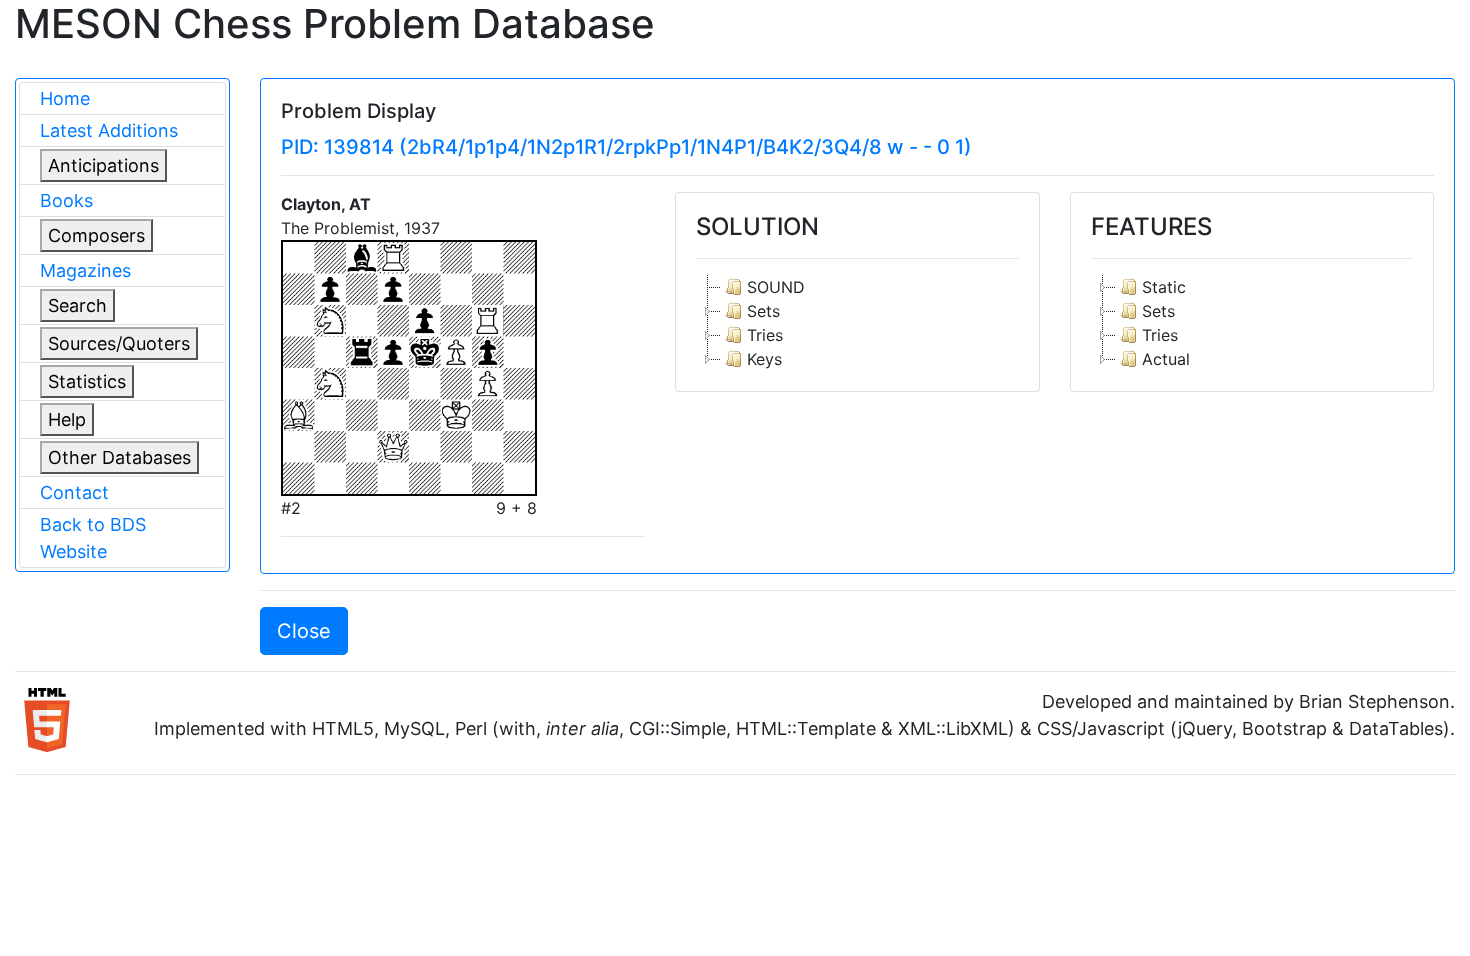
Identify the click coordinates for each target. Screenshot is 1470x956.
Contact (74, 492)
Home (65, 98)
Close (304, 631)
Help (67, 419)
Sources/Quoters (119, 343)
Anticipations (103, 165)
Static (1164, 287)
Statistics (87, 381)
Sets (763, 311)
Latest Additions (109, 130)
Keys (764, 359)
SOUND (776, 287)
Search (77, 305)
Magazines (85, 270)
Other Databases (119, 457)
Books (66, 200)
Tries (765, 335)
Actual (1166, 359)
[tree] (857, 323)
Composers (96, 235)
